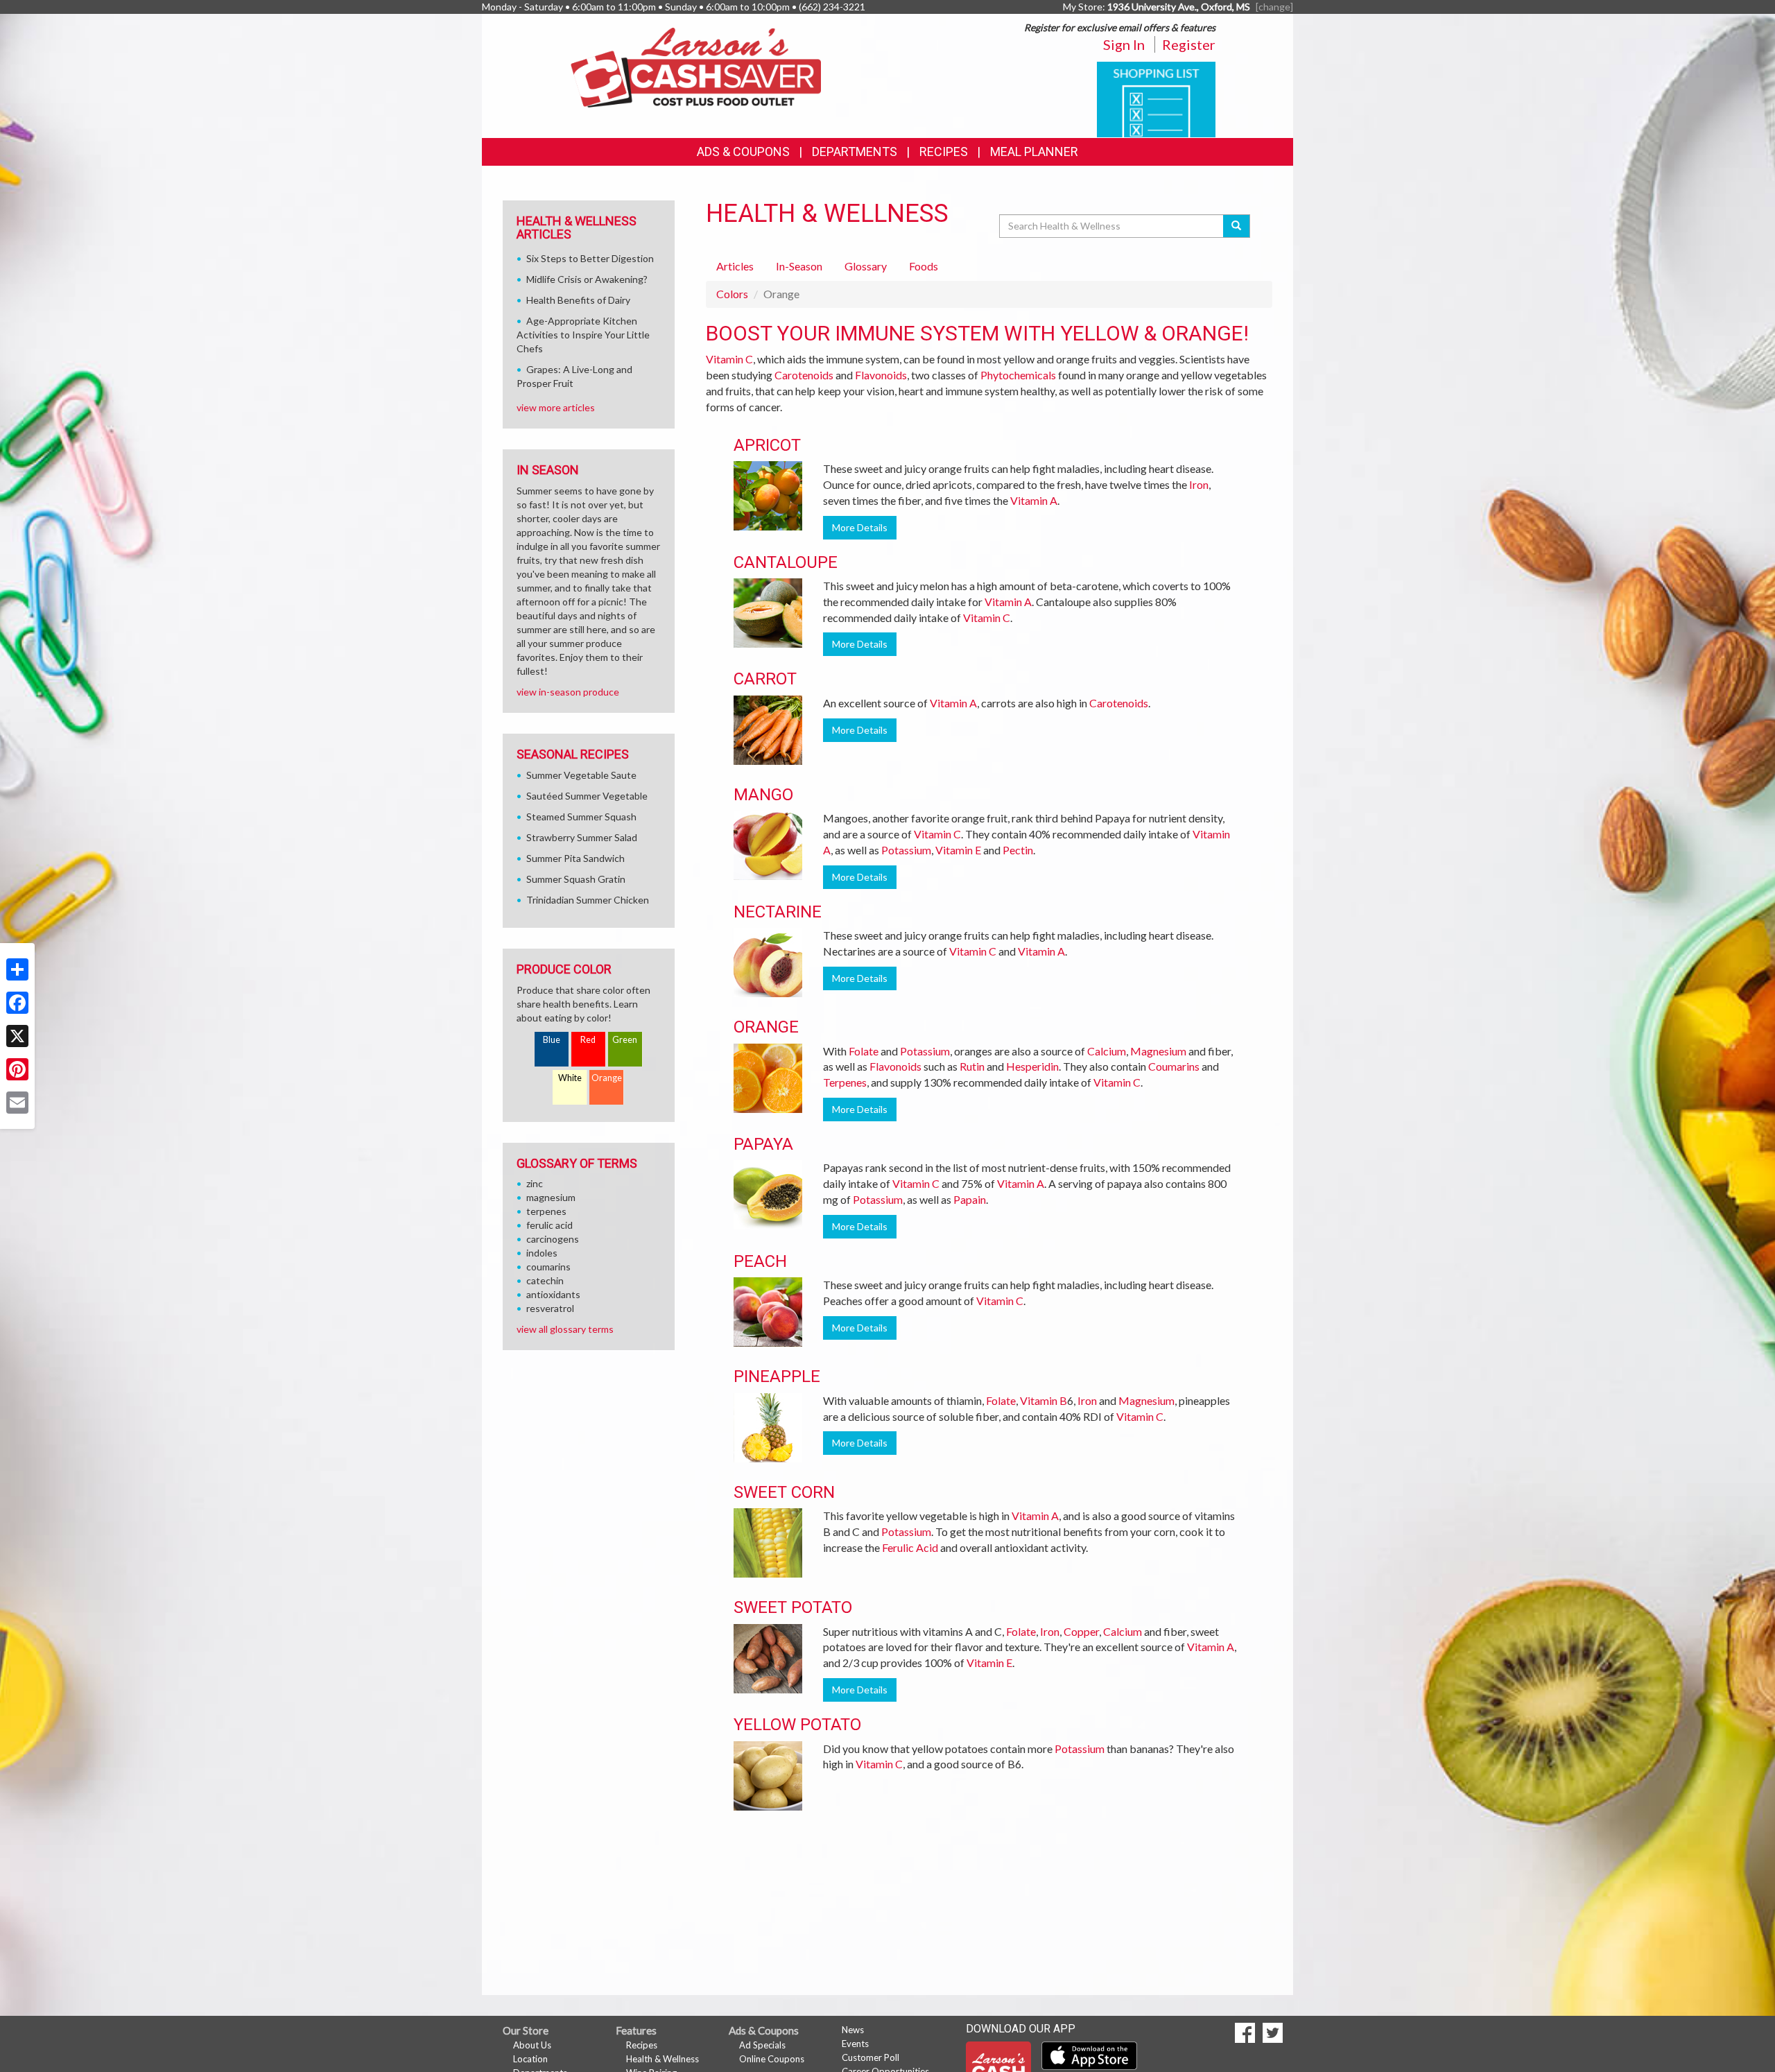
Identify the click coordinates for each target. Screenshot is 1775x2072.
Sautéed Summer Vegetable (587, 796)
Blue (552, 1040)
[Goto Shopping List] (1156, 98)
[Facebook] (17, 1003)
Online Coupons (772, 2059)
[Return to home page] (696, 66)
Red (588, 1040)
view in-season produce (568, 692)
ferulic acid (549, 1225)
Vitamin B (1044, 1400)
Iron (1199, 484)
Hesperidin (1032, 1066)
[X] (17, 1036)
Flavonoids (881, 375)
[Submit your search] (1237, 226)
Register (1189, 44)
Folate (864, 1051)
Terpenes (845, 1082)
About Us (532, 2045)
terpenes (546, 1211)
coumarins (548, 1267)
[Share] (17, 969)
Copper (1081, 1631)
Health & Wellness (663, 2059)
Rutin (972, 1066)
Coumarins (1174, 1066)
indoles (542, 1253)
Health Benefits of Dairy (578, 300)
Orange (607, 1078)
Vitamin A (1034, 500)
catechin (545, 1280)
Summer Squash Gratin (576, 879)
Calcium (1107, 1051)
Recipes (944, 152)
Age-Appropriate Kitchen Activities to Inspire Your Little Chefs (583, 335)
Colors (732, 294)
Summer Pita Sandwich (575, 858)
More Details (860, 527)
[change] (1274, 7)
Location (530, 2059)
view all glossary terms (565, 1329)
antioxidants (553, 1294)
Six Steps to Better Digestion (590, 258)
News (853, 2030)
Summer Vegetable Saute (581, 775)
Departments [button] (855, 152)
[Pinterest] (17, 1069)
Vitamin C (729, 359)
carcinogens (553, 1239)
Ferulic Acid (910, 1547)
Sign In (1124, 44)
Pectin (1018, 850)
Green (625, 1040)
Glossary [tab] (866, 266)
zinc (535, 1183)
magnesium (551, 1197)
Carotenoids (804, 375)
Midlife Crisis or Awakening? (587, 279)
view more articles (556, 407)
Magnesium (1158, 1051)
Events (855, 2044)
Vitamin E (958, 850)
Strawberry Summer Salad (582, 837)
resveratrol (550, 1308)
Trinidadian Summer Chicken (588, 900)
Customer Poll (871, 2057)
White (570, 1078)
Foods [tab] (924, 266)
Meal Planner (1034, 152)
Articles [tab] (735, 266)
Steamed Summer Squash (581, 817)
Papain (970, 1199)
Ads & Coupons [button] (743, 152)
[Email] (17, 1103)
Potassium (906, 850)
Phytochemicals (1018, 375)
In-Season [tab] (799, 266)
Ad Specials (762, 2045)
